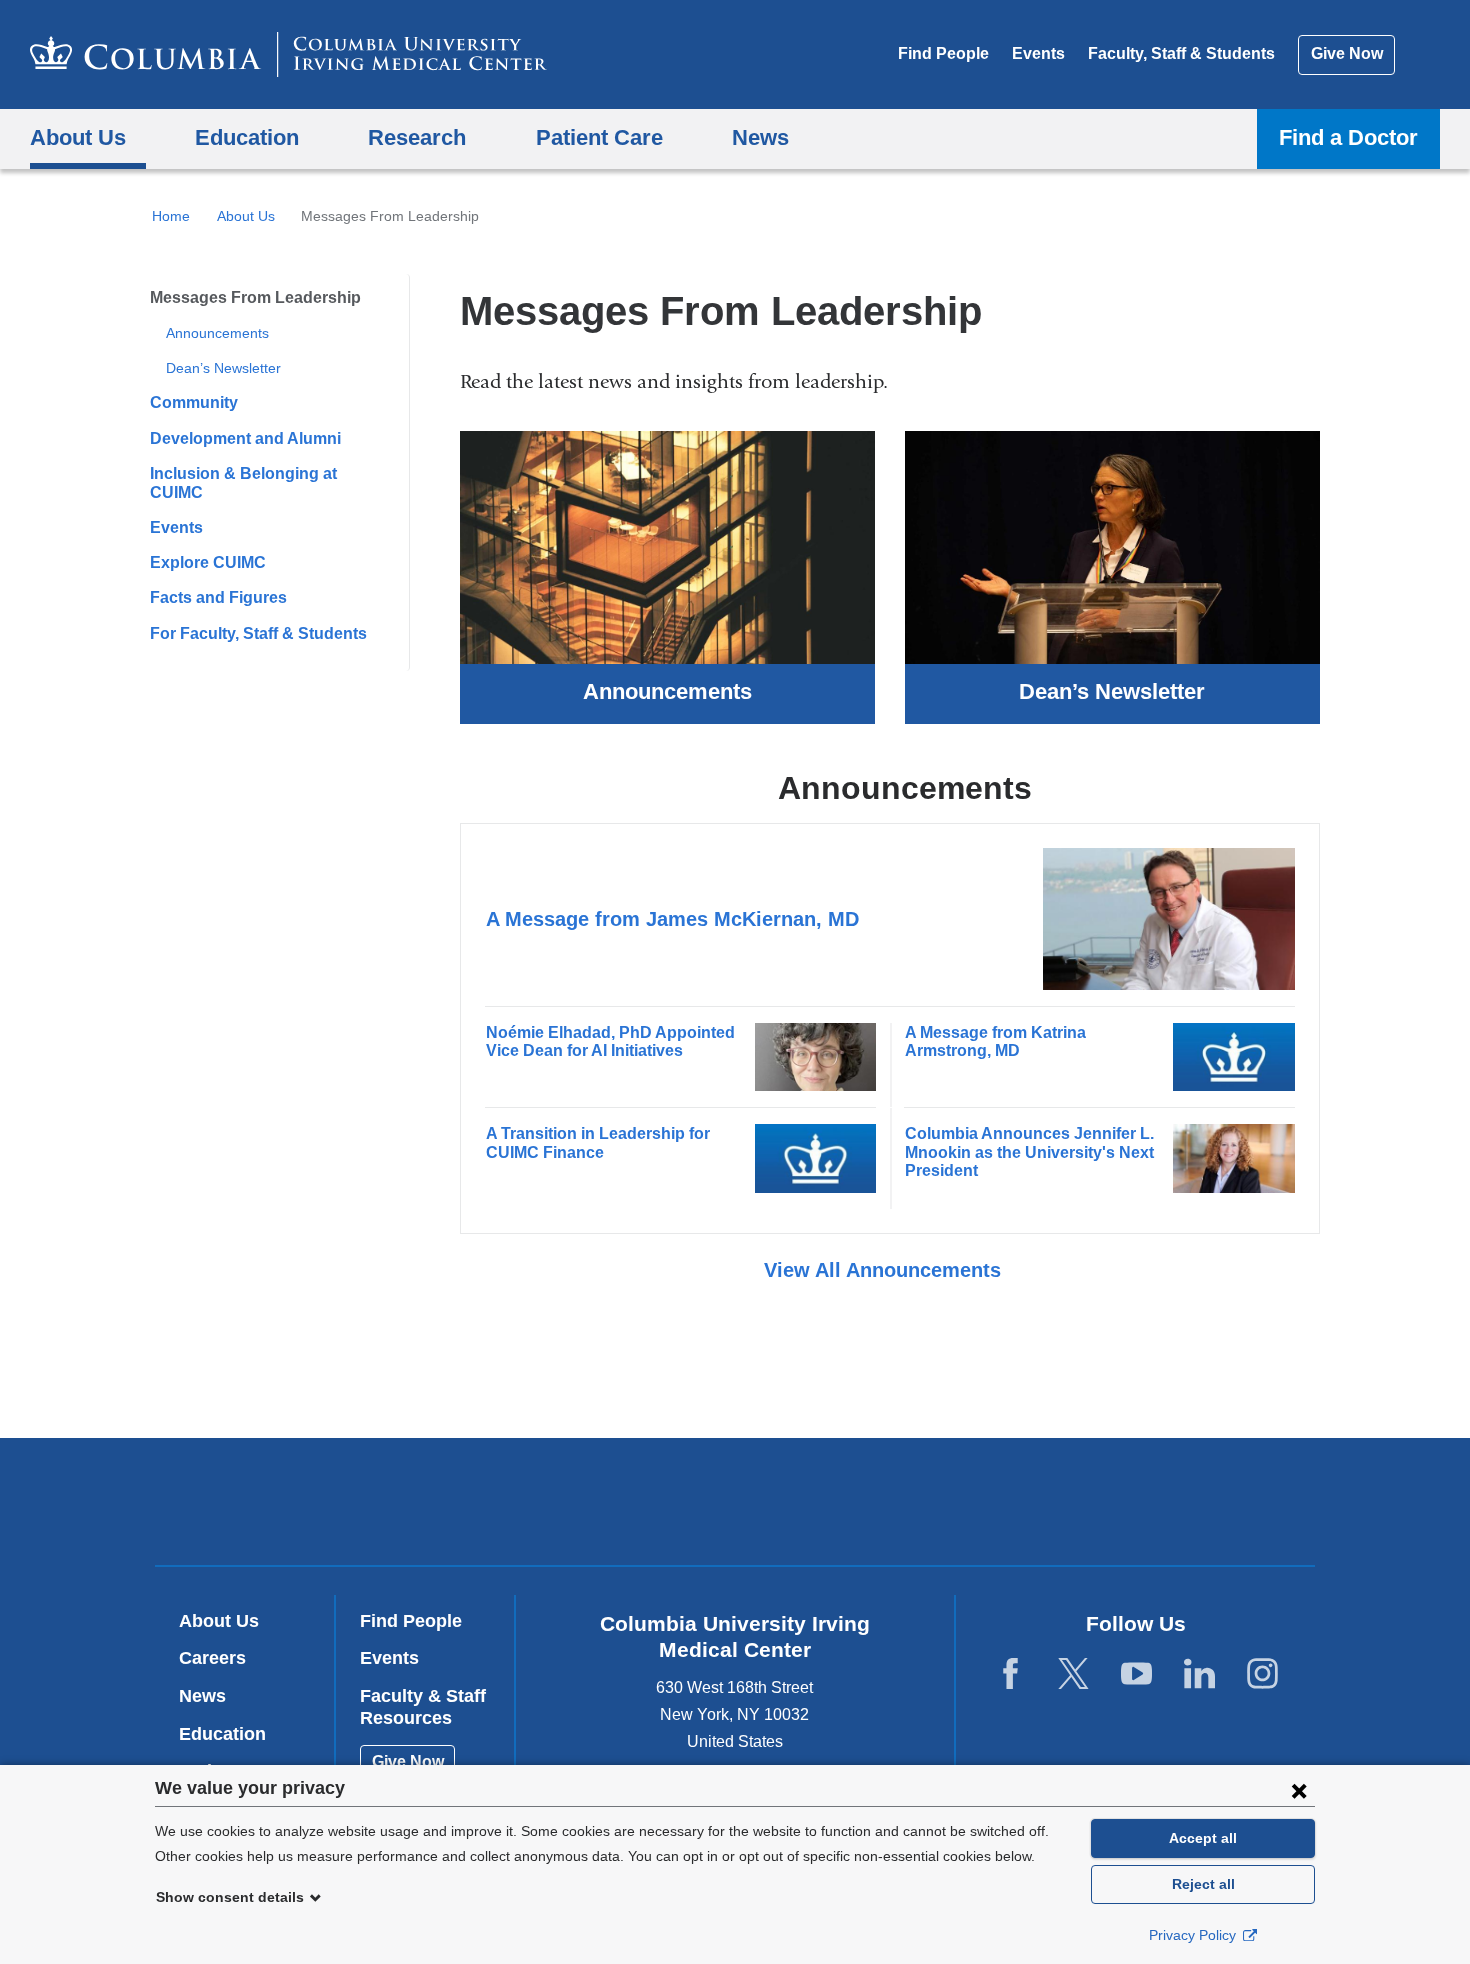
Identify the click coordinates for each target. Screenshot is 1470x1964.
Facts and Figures (218, 597)
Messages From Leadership (255, 297)
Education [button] (247, 137)
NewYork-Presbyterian (879, 1506)
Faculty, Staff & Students (1181, 53)
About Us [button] (78, 137)
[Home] (288, 54)
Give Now (1347, 53)
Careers (212, 1658)
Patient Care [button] (599, 137)
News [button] (760, 137)
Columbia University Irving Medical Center (607, 1501)
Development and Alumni (245, 438)
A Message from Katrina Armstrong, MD (995, 1041)
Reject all (1203, 1884)
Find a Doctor (1348, 137)
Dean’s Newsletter (223, 368)
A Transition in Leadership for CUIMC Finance (598, 1142)
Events (1038, 53)
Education (222, 1734)
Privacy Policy (1194, 1935)
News (202, 1696)
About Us (246, 216)
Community (194, 402)
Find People (943, 53)
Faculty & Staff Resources (423, 1707)
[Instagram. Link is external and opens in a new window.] (1262, 1674)
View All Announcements (885, 1270)
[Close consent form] (1299, 1790)
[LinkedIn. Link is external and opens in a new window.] (1199, 1674)
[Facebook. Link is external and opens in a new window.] (1010, 1674)
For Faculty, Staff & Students (258, 633)
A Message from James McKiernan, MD (672, 919)
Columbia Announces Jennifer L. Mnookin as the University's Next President (1029, 1152)
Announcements (217, 333)
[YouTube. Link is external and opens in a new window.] (1136, 1674)
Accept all (1203, 1838)
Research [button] (417, 137)
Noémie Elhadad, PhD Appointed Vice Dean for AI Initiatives (610, 1041)
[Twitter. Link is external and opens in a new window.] (1073, 1674)
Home (171, 216)
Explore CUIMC (208, 562)
